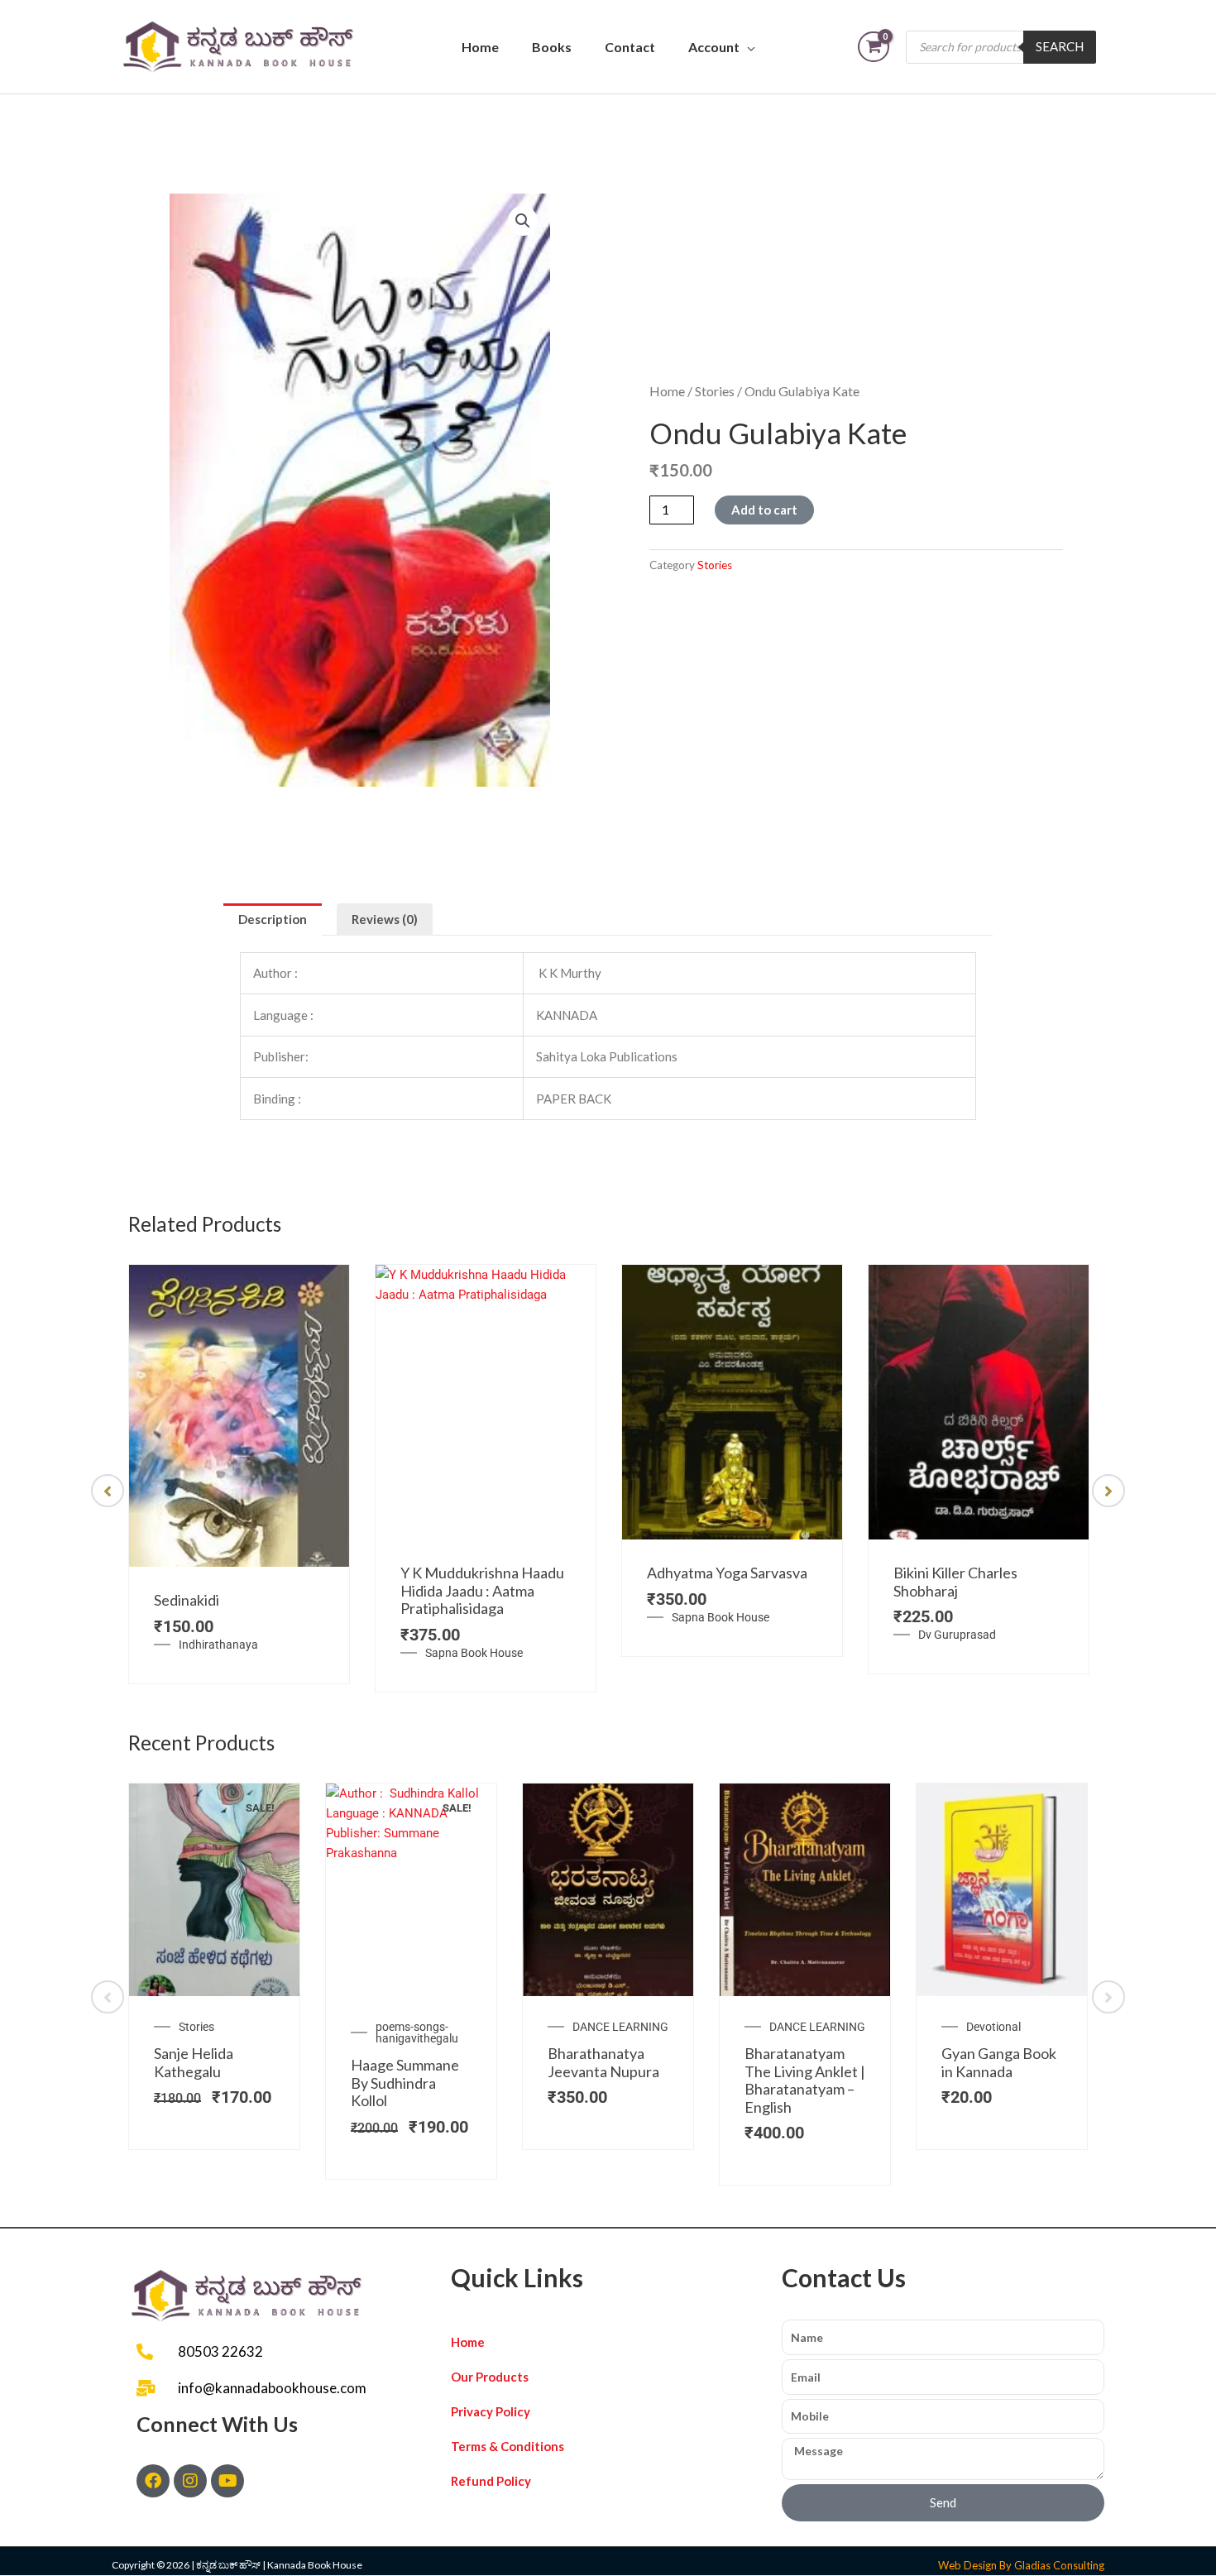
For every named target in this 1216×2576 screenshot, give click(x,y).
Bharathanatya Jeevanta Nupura (603, 2062)
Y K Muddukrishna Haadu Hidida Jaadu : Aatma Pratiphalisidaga (482, 1590)
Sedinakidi (187, 1600)
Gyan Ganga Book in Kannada (999, 2062)
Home (480, 47)
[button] (523, 221)
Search (1060, 46)
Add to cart (764, 510)
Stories (715, 391)
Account (714, 47)
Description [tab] (273, 919)
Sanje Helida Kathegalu (194, 2062)
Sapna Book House (474, 1653)
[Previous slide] (108, 1491)
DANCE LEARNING (620, 2027)
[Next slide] (1108, 1491)
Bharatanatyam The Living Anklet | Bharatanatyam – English (805, 2080)
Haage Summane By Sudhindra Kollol (405, 2083)
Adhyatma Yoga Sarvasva (727, 1573)
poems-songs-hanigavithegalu (417, 2033)
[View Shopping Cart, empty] (874, 47)
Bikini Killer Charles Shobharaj (955, 1582)
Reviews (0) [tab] (385, 919)
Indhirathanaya (218, 1645)
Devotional (993, 2027)
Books (552, 47)
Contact (630, 47)
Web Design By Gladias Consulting (1021, 2565)
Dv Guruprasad (957, 1635)
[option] (239, 1474)
